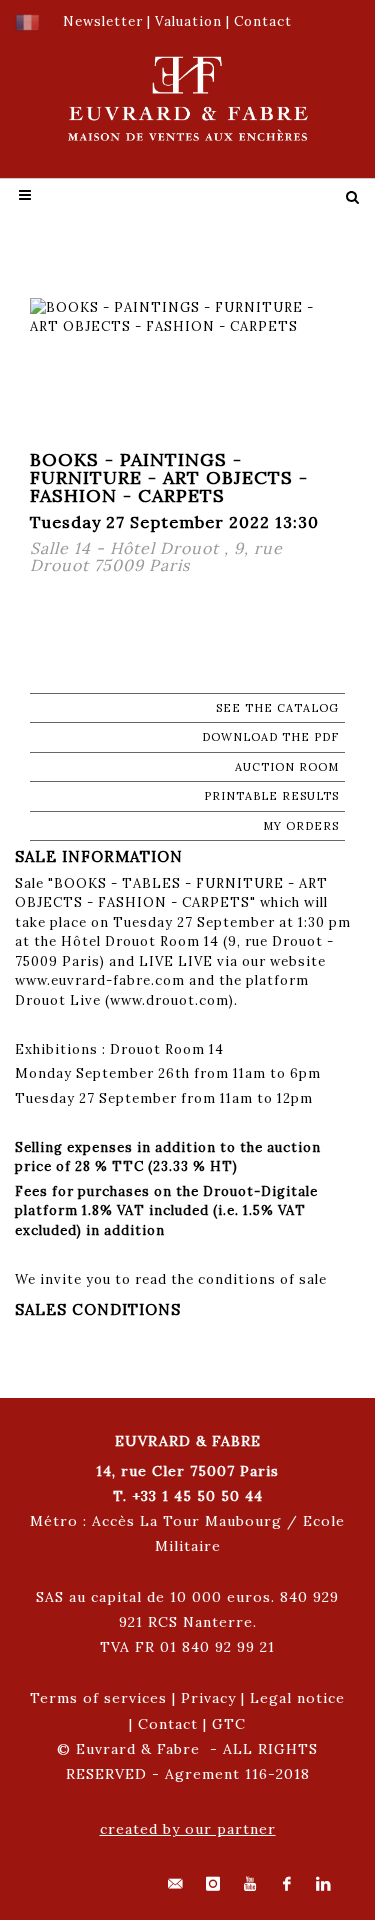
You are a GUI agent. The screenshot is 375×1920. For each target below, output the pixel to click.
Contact (168, 1724)
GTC (229, 1724)
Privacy (208, 1698)
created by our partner (188, 1829)
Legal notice (297, 1698)
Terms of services (98, 1698)
